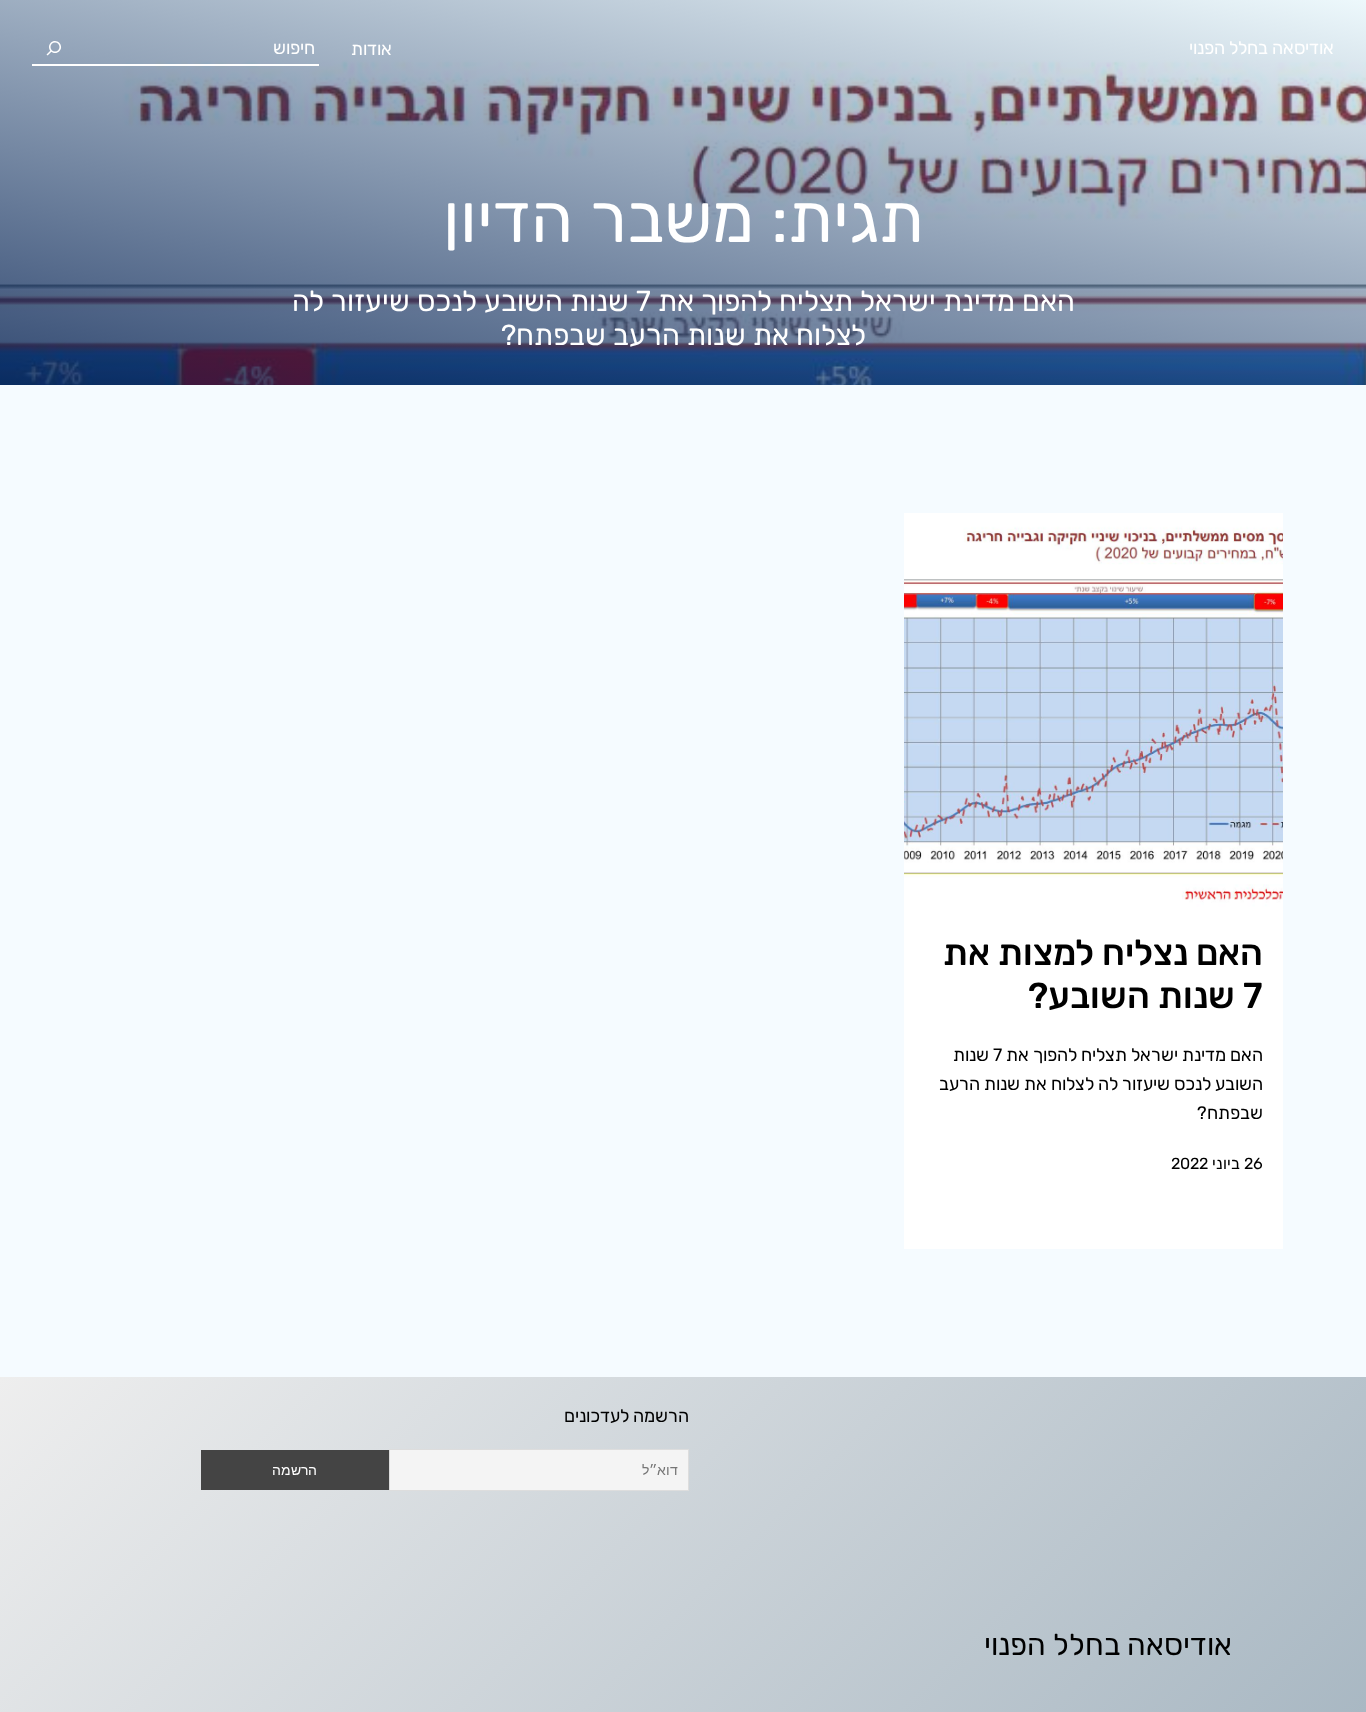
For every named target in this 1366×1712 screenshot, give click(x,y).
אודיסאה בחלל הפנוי (1261, 48)
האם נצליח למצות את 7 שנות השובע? (1103, 974)
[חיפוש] (54, 48)
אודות (371, 49)
